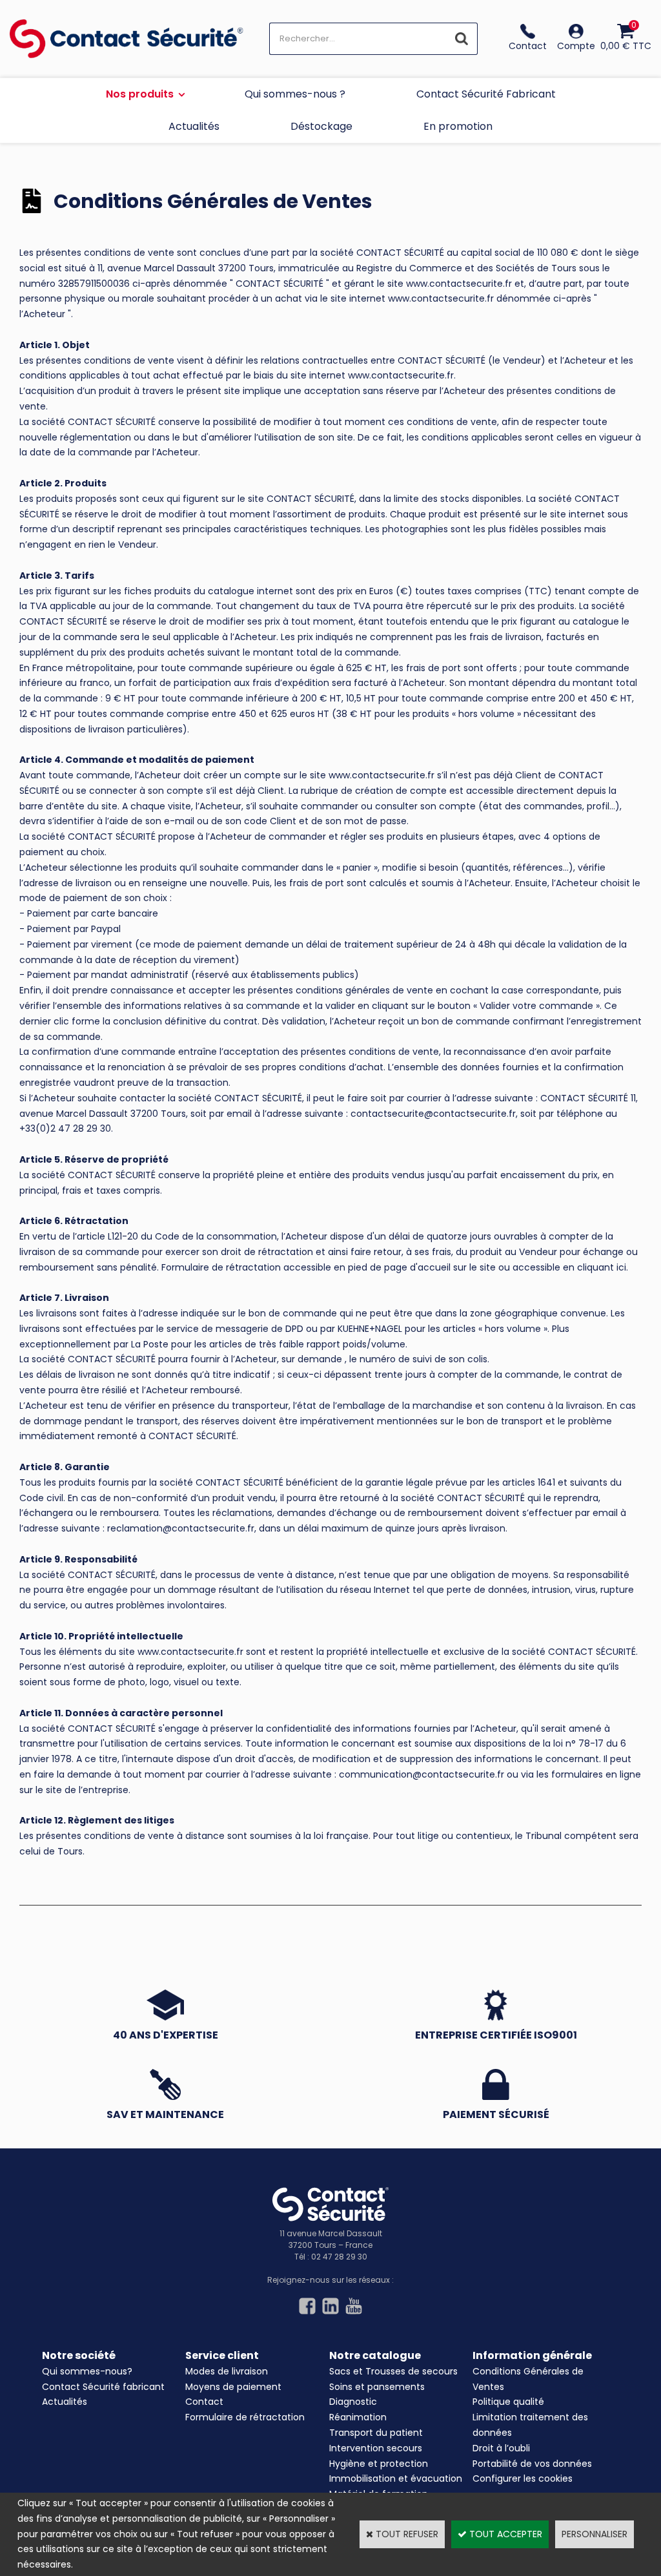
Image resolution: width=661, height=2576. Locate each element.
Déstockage (321, 126)
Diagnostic (353, 2402)
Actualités (194, 126)
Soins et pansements (377, 2387)
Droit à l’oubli (501, 2448)
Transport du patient (376, 2433)
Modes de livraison (227, 2371)
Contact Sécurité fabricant (103, 2387)
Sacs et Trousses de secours (393, 2371)
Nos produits (140, 94)
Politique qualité (508, 2402)
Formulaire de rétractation (245, 2417)
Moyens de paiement (233, 2387)
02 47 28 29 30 (339, 2257)
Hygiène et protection (379, 2464)
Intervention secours (376, 2448)
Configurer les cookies (523, 2478)
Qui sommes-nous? (87, 2371)
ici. (622, 1267)
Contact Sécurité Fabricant (486, 94)
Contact (204, 2402)
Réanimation (358, 2417)
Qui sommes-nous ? (295, 94)
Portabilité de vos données (532, 2464)
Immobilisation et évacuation (396, 2478)
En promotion (458, 126)
